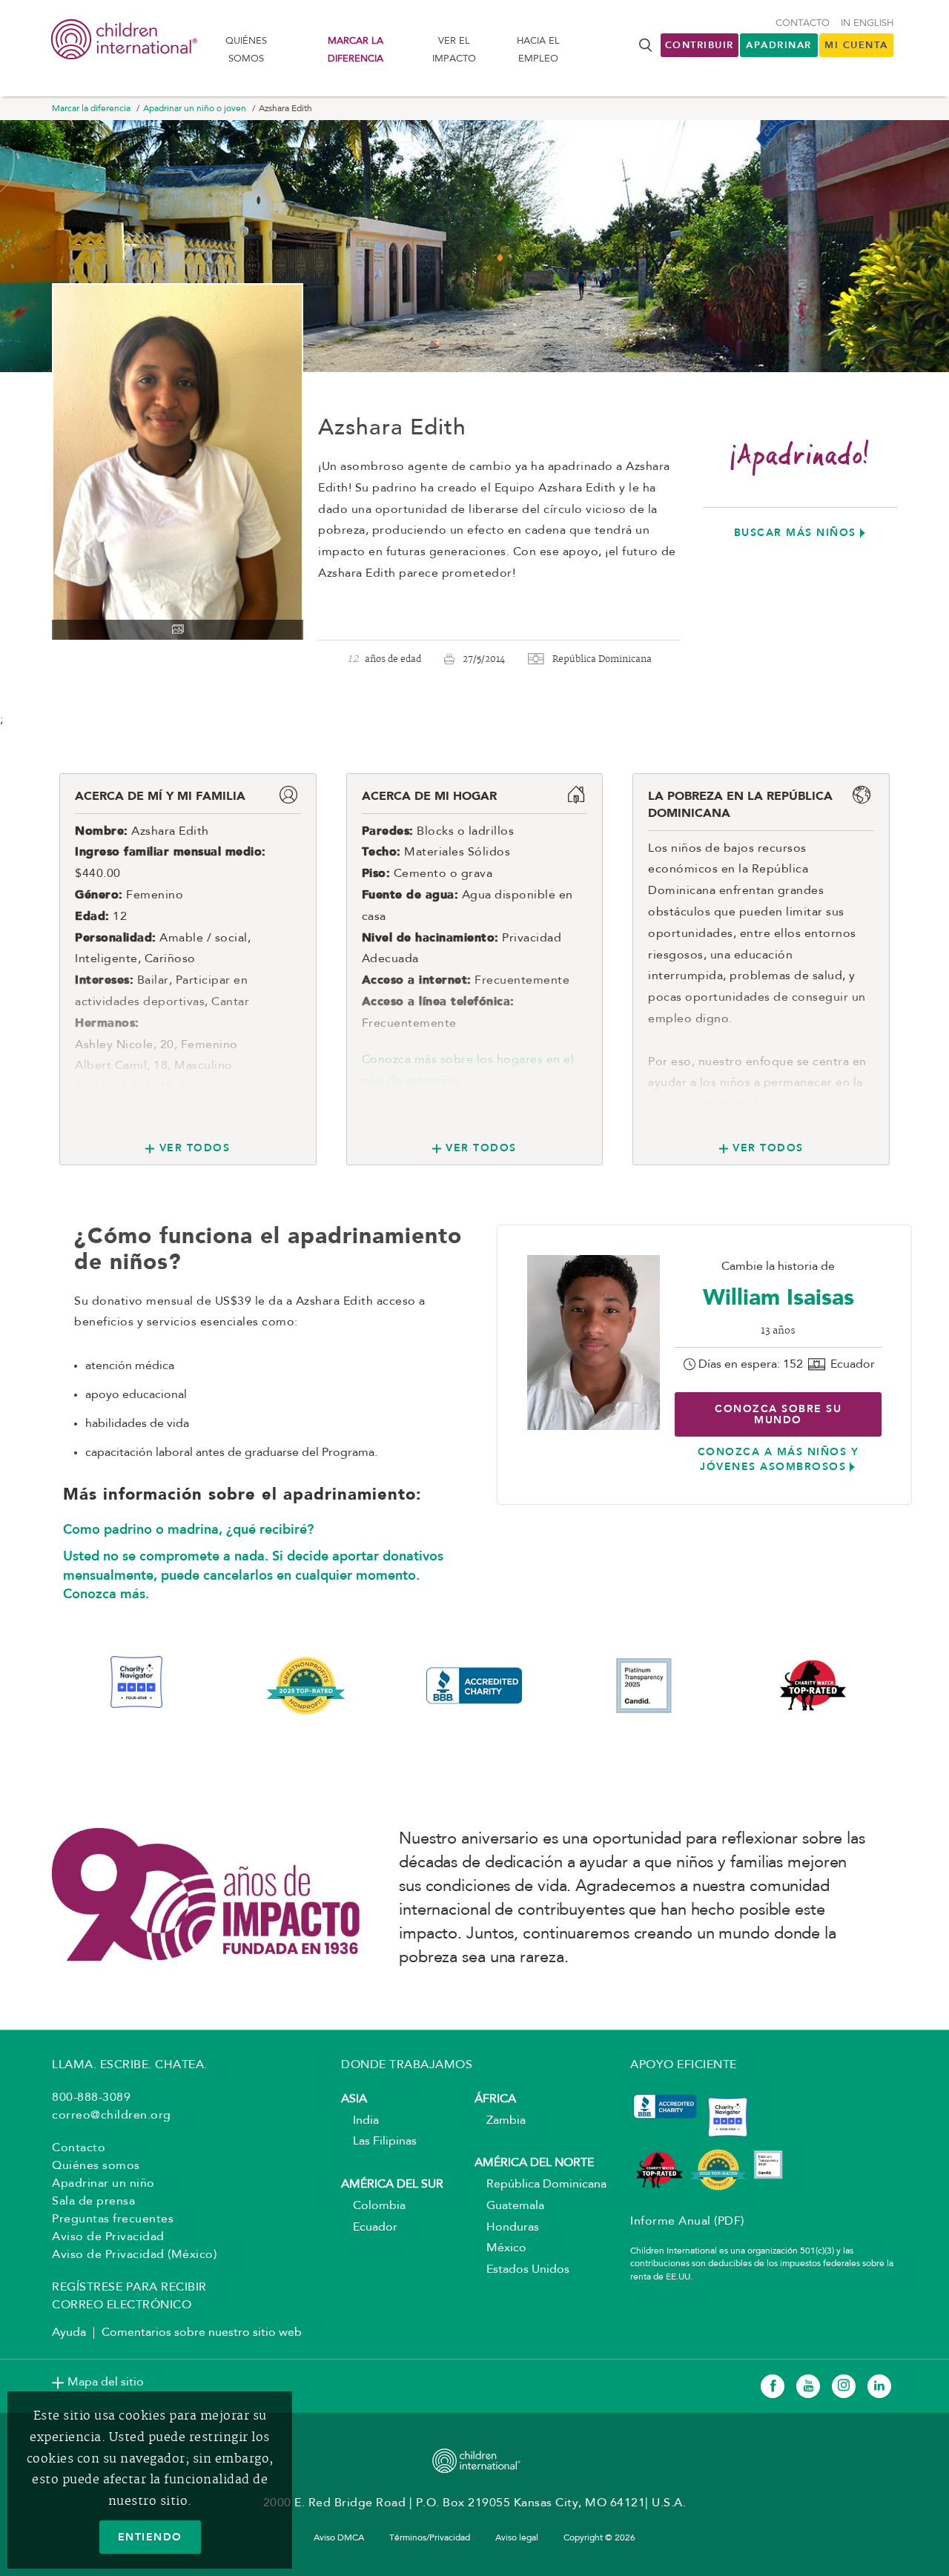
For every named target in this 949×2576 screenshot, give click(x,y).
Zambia (500, 2121)
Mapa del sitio (106, 2383)
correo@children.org (112, 2116)
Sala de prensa (93, 2202)
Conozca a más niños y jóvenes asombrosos (778, 1459)
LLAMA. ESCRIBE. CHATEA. (130, 2065)
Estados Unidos (522, 2270)
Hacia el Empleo (538, 50)
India (360, 2121)
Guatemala (509, 2206)
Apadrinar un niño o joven (195, 109)
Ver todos (195, 1148)
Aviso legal (517, 2538)
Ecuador (369, 2228)
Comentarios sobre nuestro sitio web (202, 2333)
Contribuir (700, 45)
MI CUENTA (856, 45)
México (500, 2248)
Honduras (507, 2228)
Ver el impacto (454, 50)
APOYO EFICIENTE (684, 2065)
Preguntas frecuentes (113, 2219)
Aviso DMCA (339, 2538)
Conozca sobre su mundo (778, 1414)
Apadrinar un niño (103, 2184)
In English (867, 23)
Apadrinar (779, 45)
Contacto (803, 23)
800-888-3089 (91, 2098)
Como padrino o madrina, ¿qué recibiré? (188, 1529)
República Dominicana (540, 2185)
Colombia (373, 2206)
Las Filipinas (379, 2142)
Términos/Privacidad (430, 2538)
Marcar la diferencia (356, 50)
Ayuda (69, 2333)
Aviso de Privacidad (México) (134, 2255)
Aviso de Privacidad (108, 2237)
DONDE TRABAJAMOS (407, 2065)
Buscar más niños (795, 532)
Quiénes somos (246, 50)
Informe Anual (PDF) (687, 2222)
